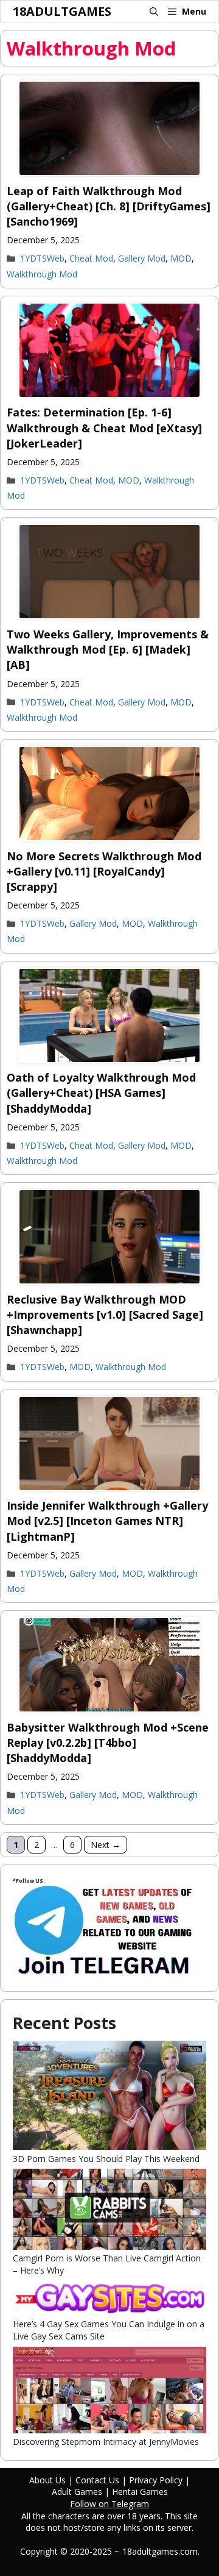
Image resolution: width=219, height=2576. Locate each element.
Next (106, 1845)
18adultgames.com (160, 2551)
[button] (154, 12)
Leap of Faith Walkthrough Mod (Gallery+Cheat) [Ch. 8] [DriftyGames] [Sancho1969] (109, 206)
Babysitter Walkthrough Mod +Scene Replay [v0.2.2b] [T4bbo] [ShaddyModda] (108, 1743)
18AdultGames (62, 11)
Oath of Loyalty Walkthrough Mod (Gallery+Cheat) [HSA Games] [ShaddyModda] (101, 1093)
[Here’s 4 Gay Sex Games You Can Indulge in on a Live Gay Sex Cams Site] (109, 2300)
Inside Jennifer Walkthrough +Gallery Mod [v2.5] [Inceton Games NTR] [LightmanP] (107, 1521)
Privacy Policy (156, 2480)
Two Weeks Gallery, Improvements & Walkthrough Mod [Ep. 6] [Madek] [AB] (108, 649)
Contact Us (97, 2480)
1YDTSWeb (42, 258)
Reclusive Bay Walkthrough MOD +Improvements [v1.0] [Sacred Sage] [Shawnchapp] (105, 1315)
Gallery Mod (142, 258)
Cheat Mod (91, 258)
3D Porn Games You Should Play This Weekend (106, 2159)
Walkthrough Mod (42, 274)
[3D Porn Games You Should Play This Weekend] (109, 2097)
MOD (181, 258)
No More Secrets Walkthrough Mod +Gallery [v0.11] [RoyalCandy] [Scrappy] (104, 871)
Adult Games (77, 2492)
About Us (47, 2480)
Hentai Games (140, 2492)
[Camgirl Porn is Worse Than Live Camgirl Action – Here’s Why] (109, 2210)
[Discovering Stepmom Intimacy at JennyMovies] (109, 2392)
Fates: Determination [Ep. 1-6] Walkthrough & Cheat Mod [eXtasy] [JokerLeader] (104, 427)
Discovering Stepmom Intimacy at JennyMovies (106, 2442)
